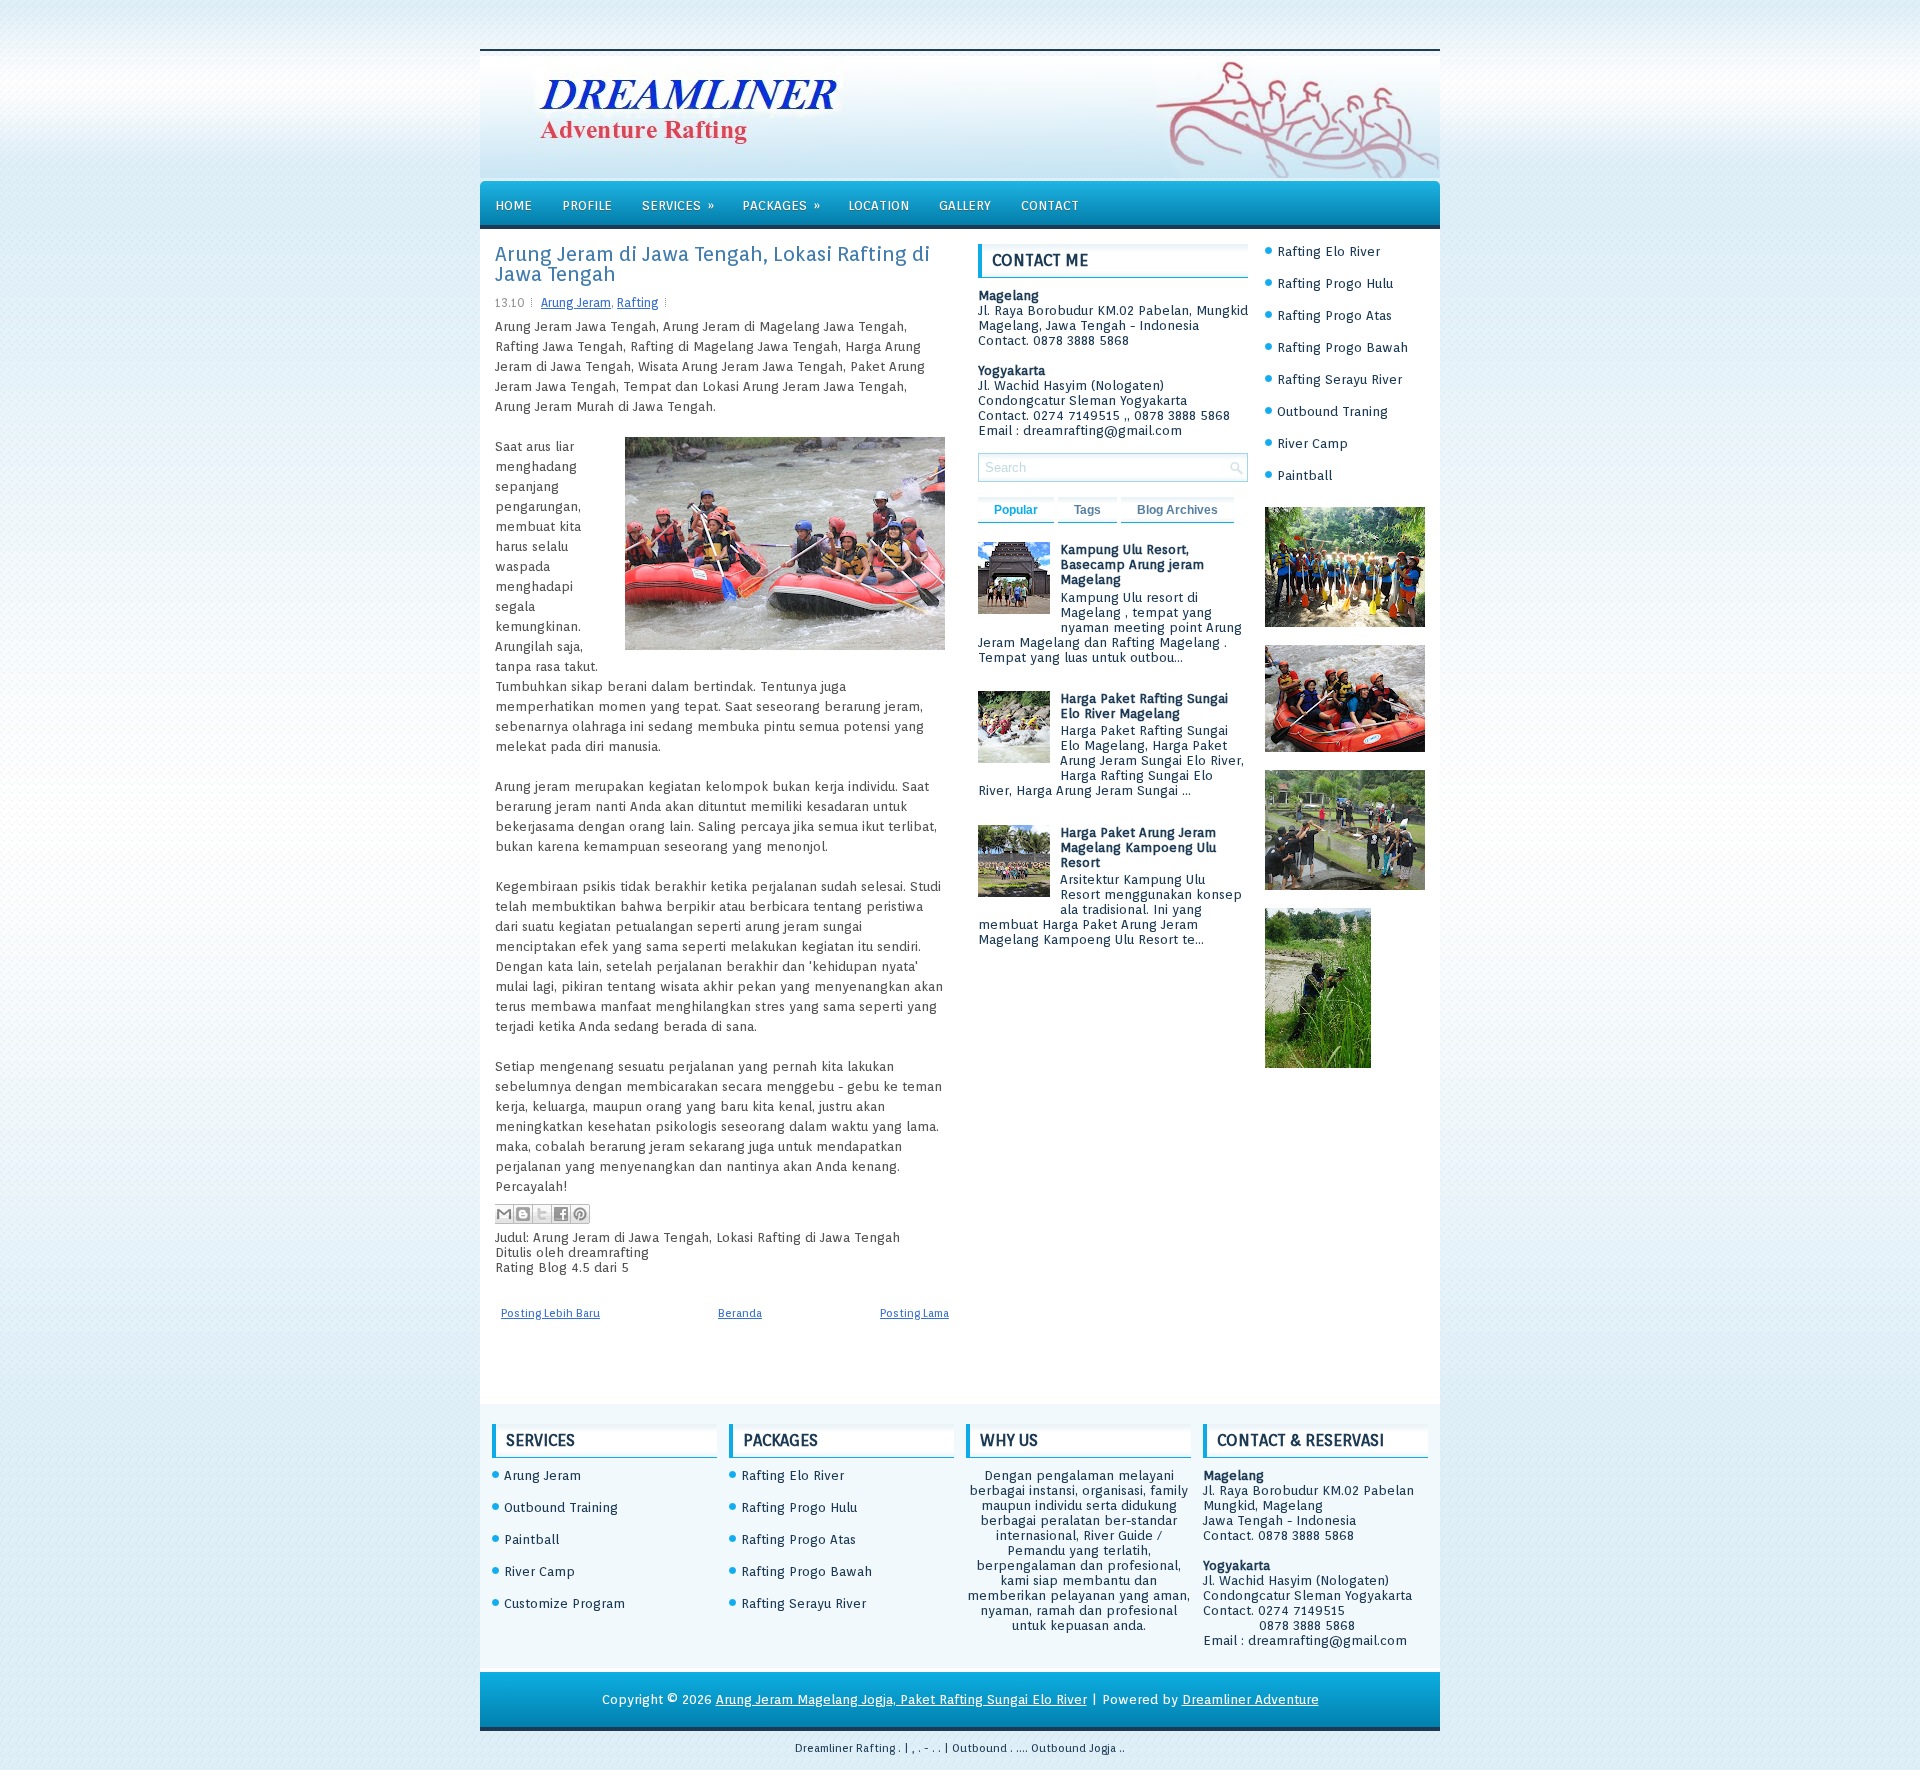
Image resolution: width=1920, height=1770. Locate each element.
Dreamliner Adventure (1250, 1699)
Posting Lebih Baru (550, 1313)
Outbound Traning (1332, 411)
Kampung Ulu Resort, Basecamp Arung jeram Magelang (1132, 564)
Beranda (740, 1313)
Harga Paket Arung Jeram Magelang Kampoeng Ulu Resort (1138, 847)
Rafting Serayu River (1339, 379)
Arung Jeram (576, 302)
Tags (1087, 510)
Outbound (979, 1748)
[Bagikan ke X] (542, 1214)
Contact (1050, 205)
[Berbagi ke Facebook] (561, 1214)
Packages (781, 205)
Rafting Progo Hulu (1335, 283)
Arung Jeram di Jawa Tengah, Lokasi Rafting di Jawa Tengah (712, 264)
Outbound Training (561, 1507)
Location (878, 205)
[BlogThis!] (523, 1214)
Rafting (638, 302)
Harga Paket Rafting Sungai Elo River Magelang (1144, 706)
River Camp (1312, 443)
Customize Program (564, 1603)
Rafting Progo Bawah (1342, 347)
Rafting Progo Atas (1334, 315)
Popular (1016, 510)
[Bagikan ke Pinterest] (580, 1214)
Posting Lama (914, 1313)
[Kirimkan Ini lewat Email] (504, 1214)
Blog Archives (1177, 510)
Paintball (1304, 475)
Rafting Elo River (1328, 251)
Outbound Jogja (1073, 1748)
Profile (587, 205)
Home (513, 205)
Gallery (965, 205)
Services (678, 205)
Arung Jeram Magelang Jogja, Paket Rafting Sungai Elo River (901, 1699)
